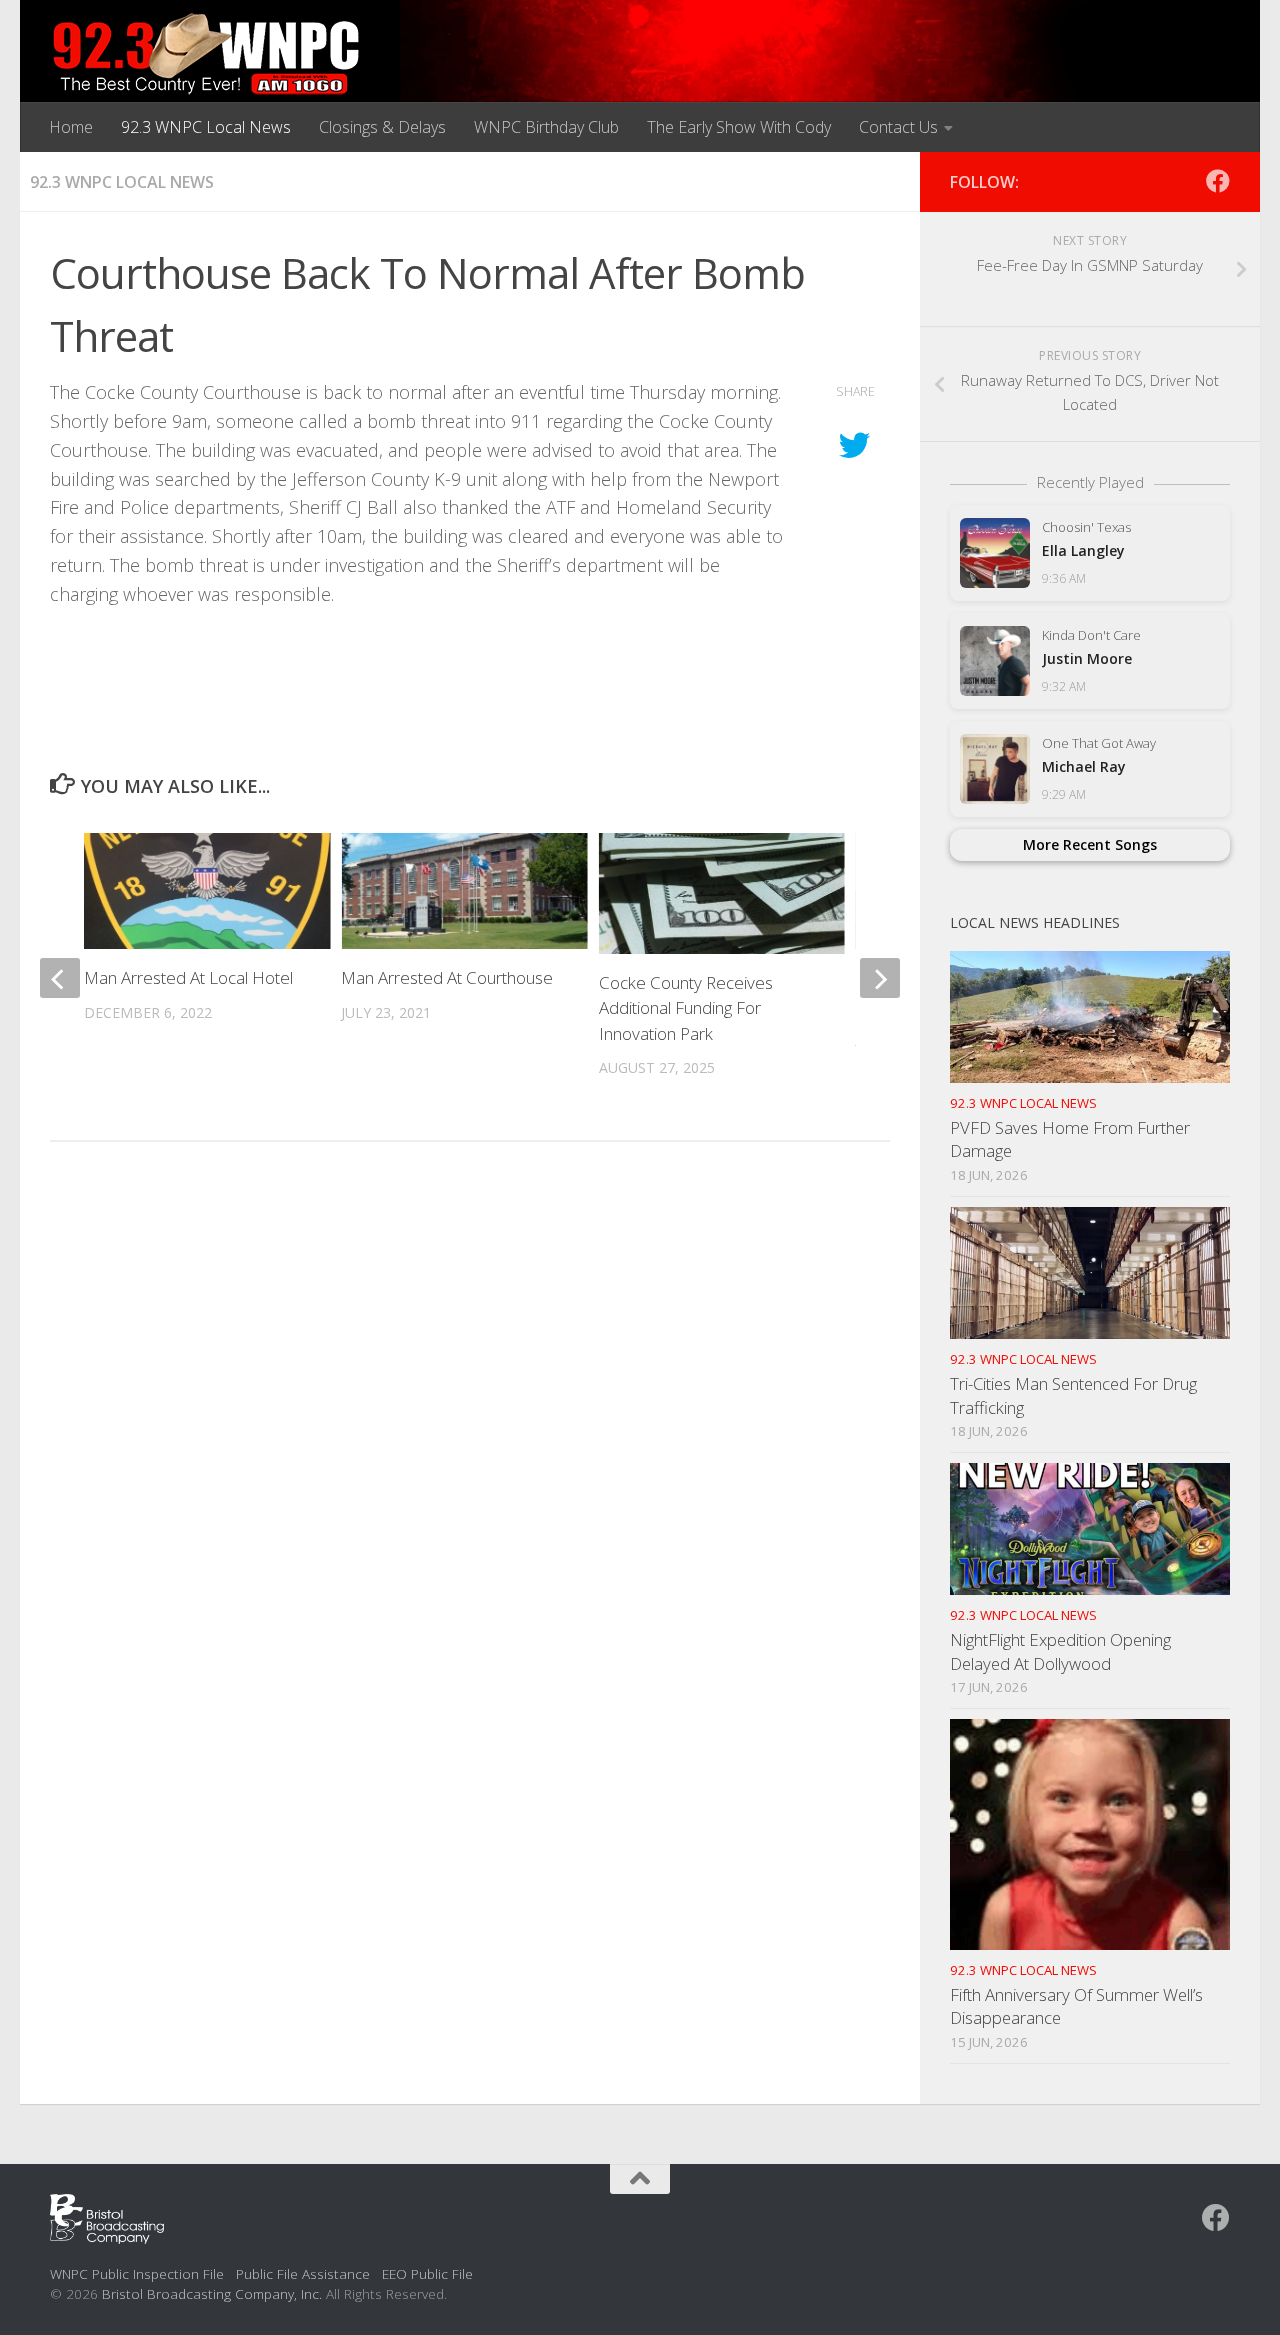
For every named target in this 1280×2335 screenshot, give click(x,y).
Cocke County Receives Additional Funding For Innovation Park (686, 1008)
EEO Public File (427, 2273)
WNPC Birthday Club (546, 127)
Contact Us (898, 127)
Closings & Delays (382, 127)
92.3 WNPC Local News (206, 127)
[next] (880, 978)
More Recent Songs (1090, 844)
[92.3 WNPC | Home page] (206, 55)
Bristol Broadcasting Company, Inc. (212, 2293)
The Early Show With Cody (739, 127)
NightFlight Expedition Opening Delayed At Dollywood (1060, 1651)
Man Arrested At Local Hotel (188, 977)
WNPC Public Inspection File (137, 2273)
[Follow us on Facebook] (1218, 181)
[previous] (60, 978)
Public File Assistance (303, 2273)
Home (71, 127)
